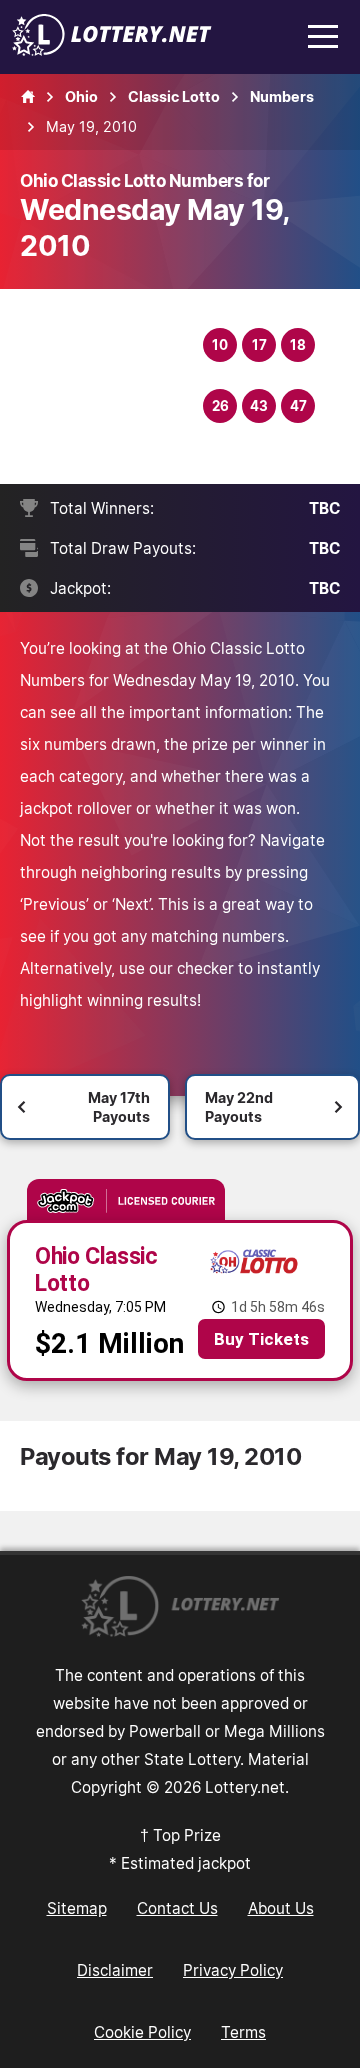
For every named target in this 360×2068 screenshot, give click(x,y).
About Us (281, 1908)
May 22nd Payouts (239, 1107)
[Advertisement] (114, 386)
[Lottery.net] (112, 50)
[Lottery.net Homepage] (28, 97)
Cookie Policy (142, 2032)
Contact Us (177, 1908)
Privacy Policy (233, 1970)
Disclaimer (115, 1970)
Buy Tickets (261, 1339)
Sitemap (77, 1908)
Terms (243, 2032)
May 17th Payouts (119, 1107)
